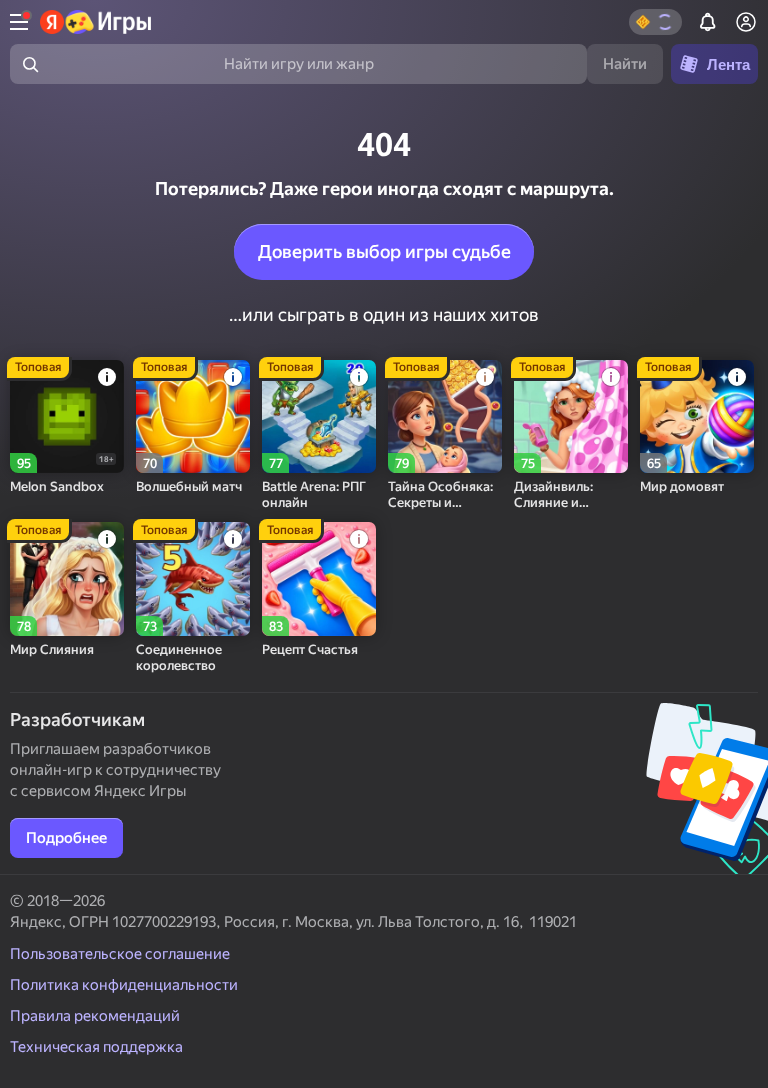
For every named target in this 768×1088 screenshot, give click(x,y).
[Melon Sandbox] (67, 417)
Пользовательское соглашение (120, 954)
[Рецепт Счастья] (319, 579)
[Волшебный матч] (193, 417)
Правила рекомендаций (95, 1016)
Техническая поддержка (96, 1047)
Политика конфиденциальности (124, 985)
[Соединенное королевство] (193, 579)
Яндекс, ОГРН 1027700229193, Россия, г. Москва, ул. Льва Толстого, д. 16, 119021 (293, 922)
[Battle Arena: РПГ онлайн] (319, 417)
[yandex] (96, 22)
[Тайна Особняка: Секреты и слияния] (445, 417)
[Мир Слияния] (67, 579)
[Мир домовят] (697, 417)
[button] (655, 22)
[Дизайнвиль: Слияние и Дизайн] (571, 417)
